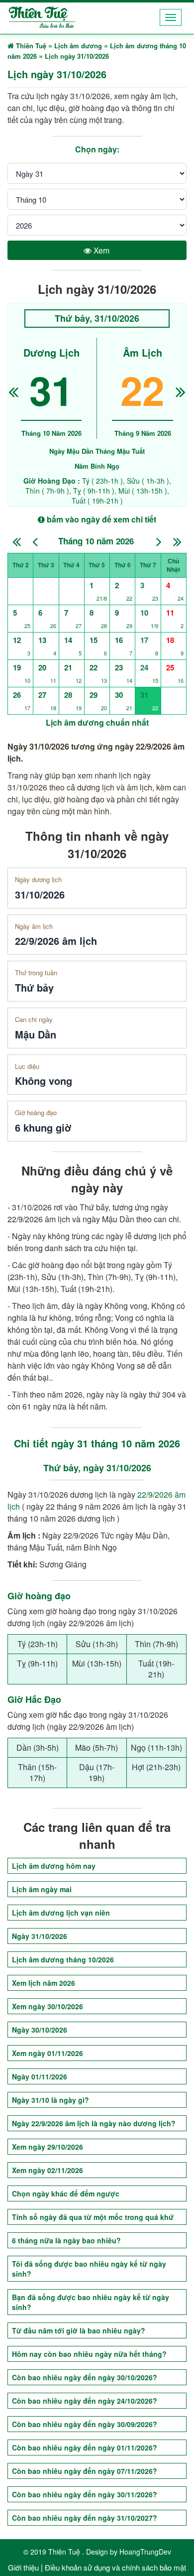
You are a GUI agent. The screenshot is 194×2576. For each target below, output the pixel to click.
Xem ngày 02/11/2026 (48, 2170)
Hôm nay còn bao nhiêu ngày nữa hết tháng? (89, 2354)
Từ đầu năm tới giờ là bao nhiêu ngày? (79, 2330)
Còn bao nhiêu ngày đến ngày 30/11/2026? (85, 2494)
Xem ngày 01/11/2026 (48, 2053)
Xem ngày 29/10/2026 (48, 2147)
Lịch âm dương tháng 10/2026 (63, 1959)
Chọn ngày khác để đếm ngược (66, 2193)
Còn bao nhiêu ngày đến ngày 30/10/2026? (85, 2377)
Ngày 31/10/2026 (40, 1936)
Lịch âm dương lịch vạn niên (61, 1913)
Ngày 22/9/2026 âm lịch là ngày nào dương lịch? (94, 2123)
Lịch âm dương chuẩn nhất (97, 722)
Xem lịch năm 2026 (44, 1983)
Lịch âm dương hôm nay (54, 1866)
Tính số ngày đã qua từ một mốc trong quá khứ (93, 2217)
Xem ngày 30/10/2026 (48, 2006)
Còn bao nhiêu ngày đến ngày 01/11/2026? (85, 2447)
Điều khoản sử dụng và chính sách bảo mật (115, 2567)
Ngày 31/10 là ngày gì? (50, 2100)
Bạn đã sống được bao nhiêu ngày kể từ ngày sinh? (91, 2302)
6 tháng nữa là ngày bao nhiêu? (66, 2240)
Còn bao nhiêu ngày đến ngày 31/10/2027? (85, 2518)
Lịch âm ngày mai (42, 1889)
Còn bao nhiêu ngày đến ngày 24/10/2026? (85, 2401)
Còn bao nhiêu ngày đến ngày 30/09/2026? (85, 2424)
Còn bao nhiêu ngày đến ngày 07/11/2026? (85, 2471)
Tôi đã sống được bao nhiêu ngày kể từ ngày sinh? (89, 2269)
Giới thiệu (23, 2567)
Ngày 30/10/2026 (40, 2030)
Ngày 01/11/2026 (40, 2076)
